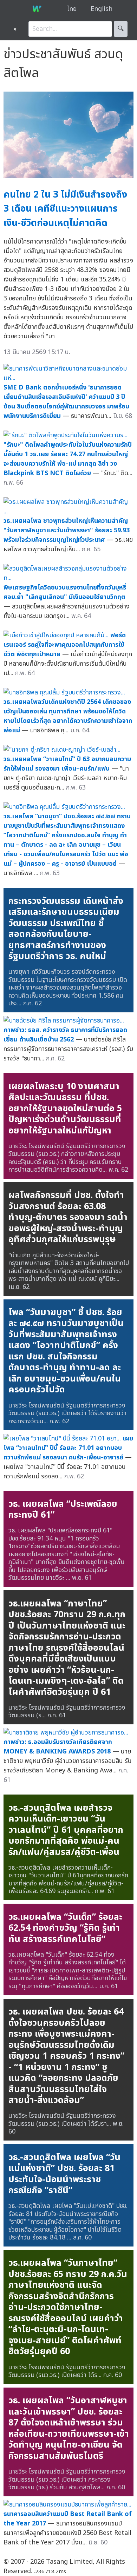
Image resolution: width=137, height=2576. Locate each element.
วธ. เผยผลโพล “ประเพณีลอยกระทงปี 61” (63, 1510)
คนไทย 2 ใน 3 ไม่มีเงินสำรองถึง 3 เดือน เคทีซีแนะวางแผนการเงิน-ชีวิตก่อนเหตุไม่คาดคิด (65, 209)
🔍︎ (121, 29)
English (102, 9)
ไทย (72, 9)
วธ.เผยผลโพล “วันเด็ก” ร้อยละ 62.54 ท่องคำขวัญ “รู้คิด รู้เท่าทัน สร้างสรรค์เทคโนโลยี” (65, 1928)
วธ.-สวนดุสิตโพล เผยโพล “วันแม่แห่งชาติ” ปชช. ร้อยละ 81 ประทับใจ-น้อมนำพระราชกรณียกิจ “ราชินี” (64, 2174)
